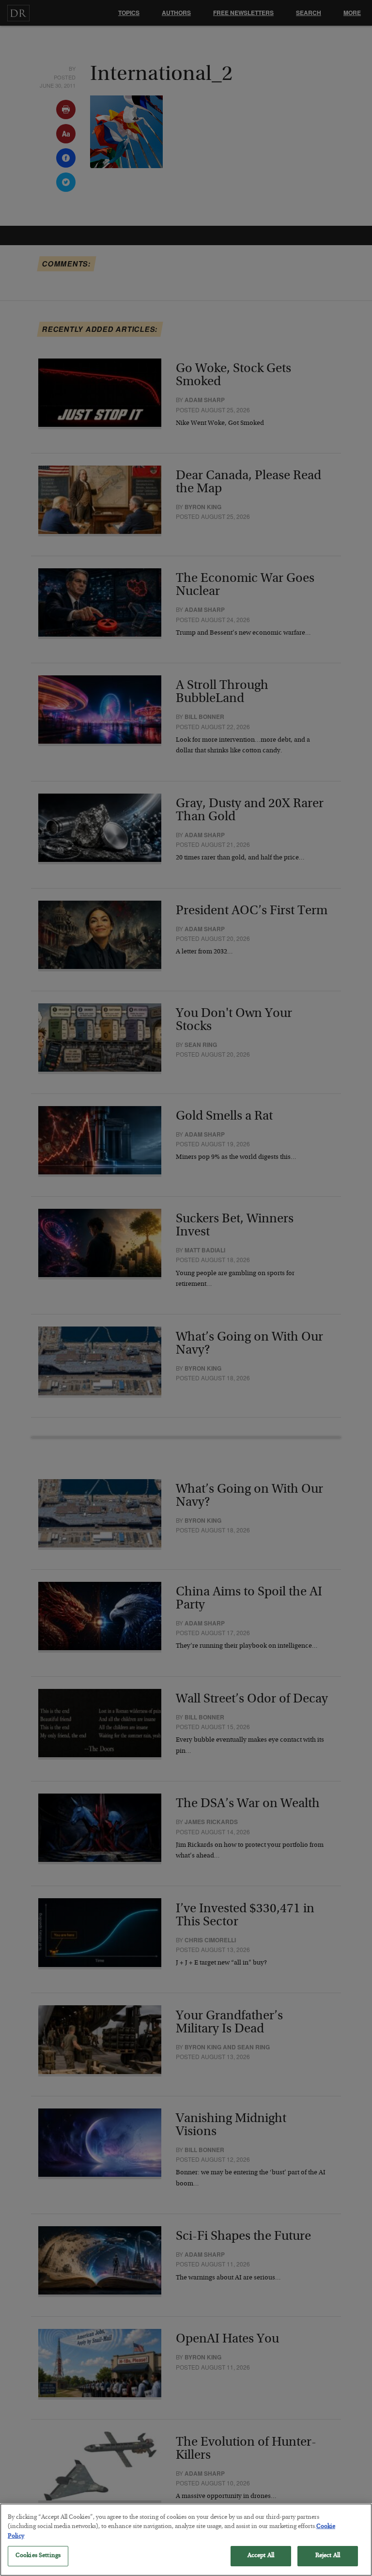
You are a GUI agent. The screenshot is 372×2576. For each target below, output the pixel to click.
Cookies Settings (38, 2556)
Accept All (261, 2556)
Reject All (328, 2556)
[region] (186, 2540)
